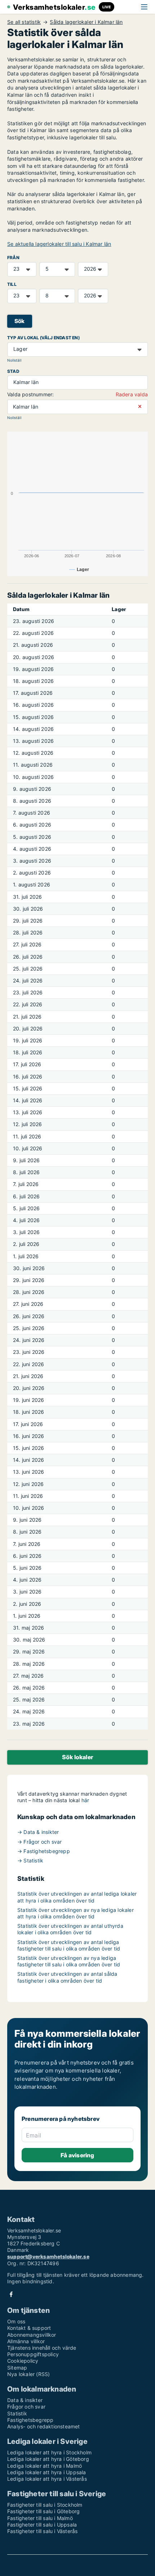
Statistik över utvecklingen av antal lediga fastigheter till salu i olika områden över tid (69, 1945)
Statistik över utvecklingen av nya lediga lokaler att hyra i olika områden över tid (76, 1913)
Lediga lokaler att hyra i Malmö (45, 2466)
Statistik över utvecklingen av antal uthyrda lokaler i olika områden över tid (70, 1929)
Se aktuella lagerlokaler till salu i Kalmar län (59, 244)
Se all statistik (24, 22)
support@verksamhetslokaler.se (48, 2256)
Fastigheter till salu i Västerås (42, 2531)
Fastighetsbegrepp (30, 2420)
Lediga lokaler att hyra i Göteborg (48, 2459)
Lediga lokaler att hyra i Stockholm (49, 2452)
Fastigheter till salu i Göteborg (43, 2511)
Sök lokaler (77, 1757)
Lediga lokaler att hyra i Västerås (47, 2479)
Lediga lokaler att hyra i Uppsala (47, 2472)
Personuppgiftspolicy (33, 2354)
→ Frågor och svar (39, 1842)
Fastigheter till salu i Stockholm (45, 2505)
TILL (12, 284)
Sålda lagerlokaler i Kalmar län (86, 22)
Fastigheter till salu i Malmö (40, 2518)
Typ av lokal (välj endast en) (43, 338)
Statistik (17, 2413)
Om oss (16, 2321)
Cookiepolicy (23, 2361)
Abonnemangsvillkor (32, 2335)
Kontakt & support (29, 2328)
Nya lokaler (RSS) (28, 2374)
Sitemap (17, 2368)
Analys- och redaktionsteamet (44, 2426)
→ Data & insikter (38, 1832)
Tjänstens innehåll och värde (42, 2348)
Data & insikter (25, 2400)
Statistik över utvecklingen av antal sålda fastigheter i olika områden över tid (67, 1977)
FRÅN (13, 258)
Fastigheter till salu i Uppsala (42, 2525)
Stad (13, 371)
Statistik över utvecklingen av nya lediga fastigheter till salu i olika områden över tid (69, 1961)
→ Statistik (30, 1860)
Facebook (11, 2294)
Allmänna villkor (26, 2341)
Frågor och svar (26, 2407)
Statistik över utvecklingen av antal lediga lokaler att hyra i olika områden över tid (77, 1897)
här (85, 1800)
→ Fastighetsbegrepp (44, 1851)
